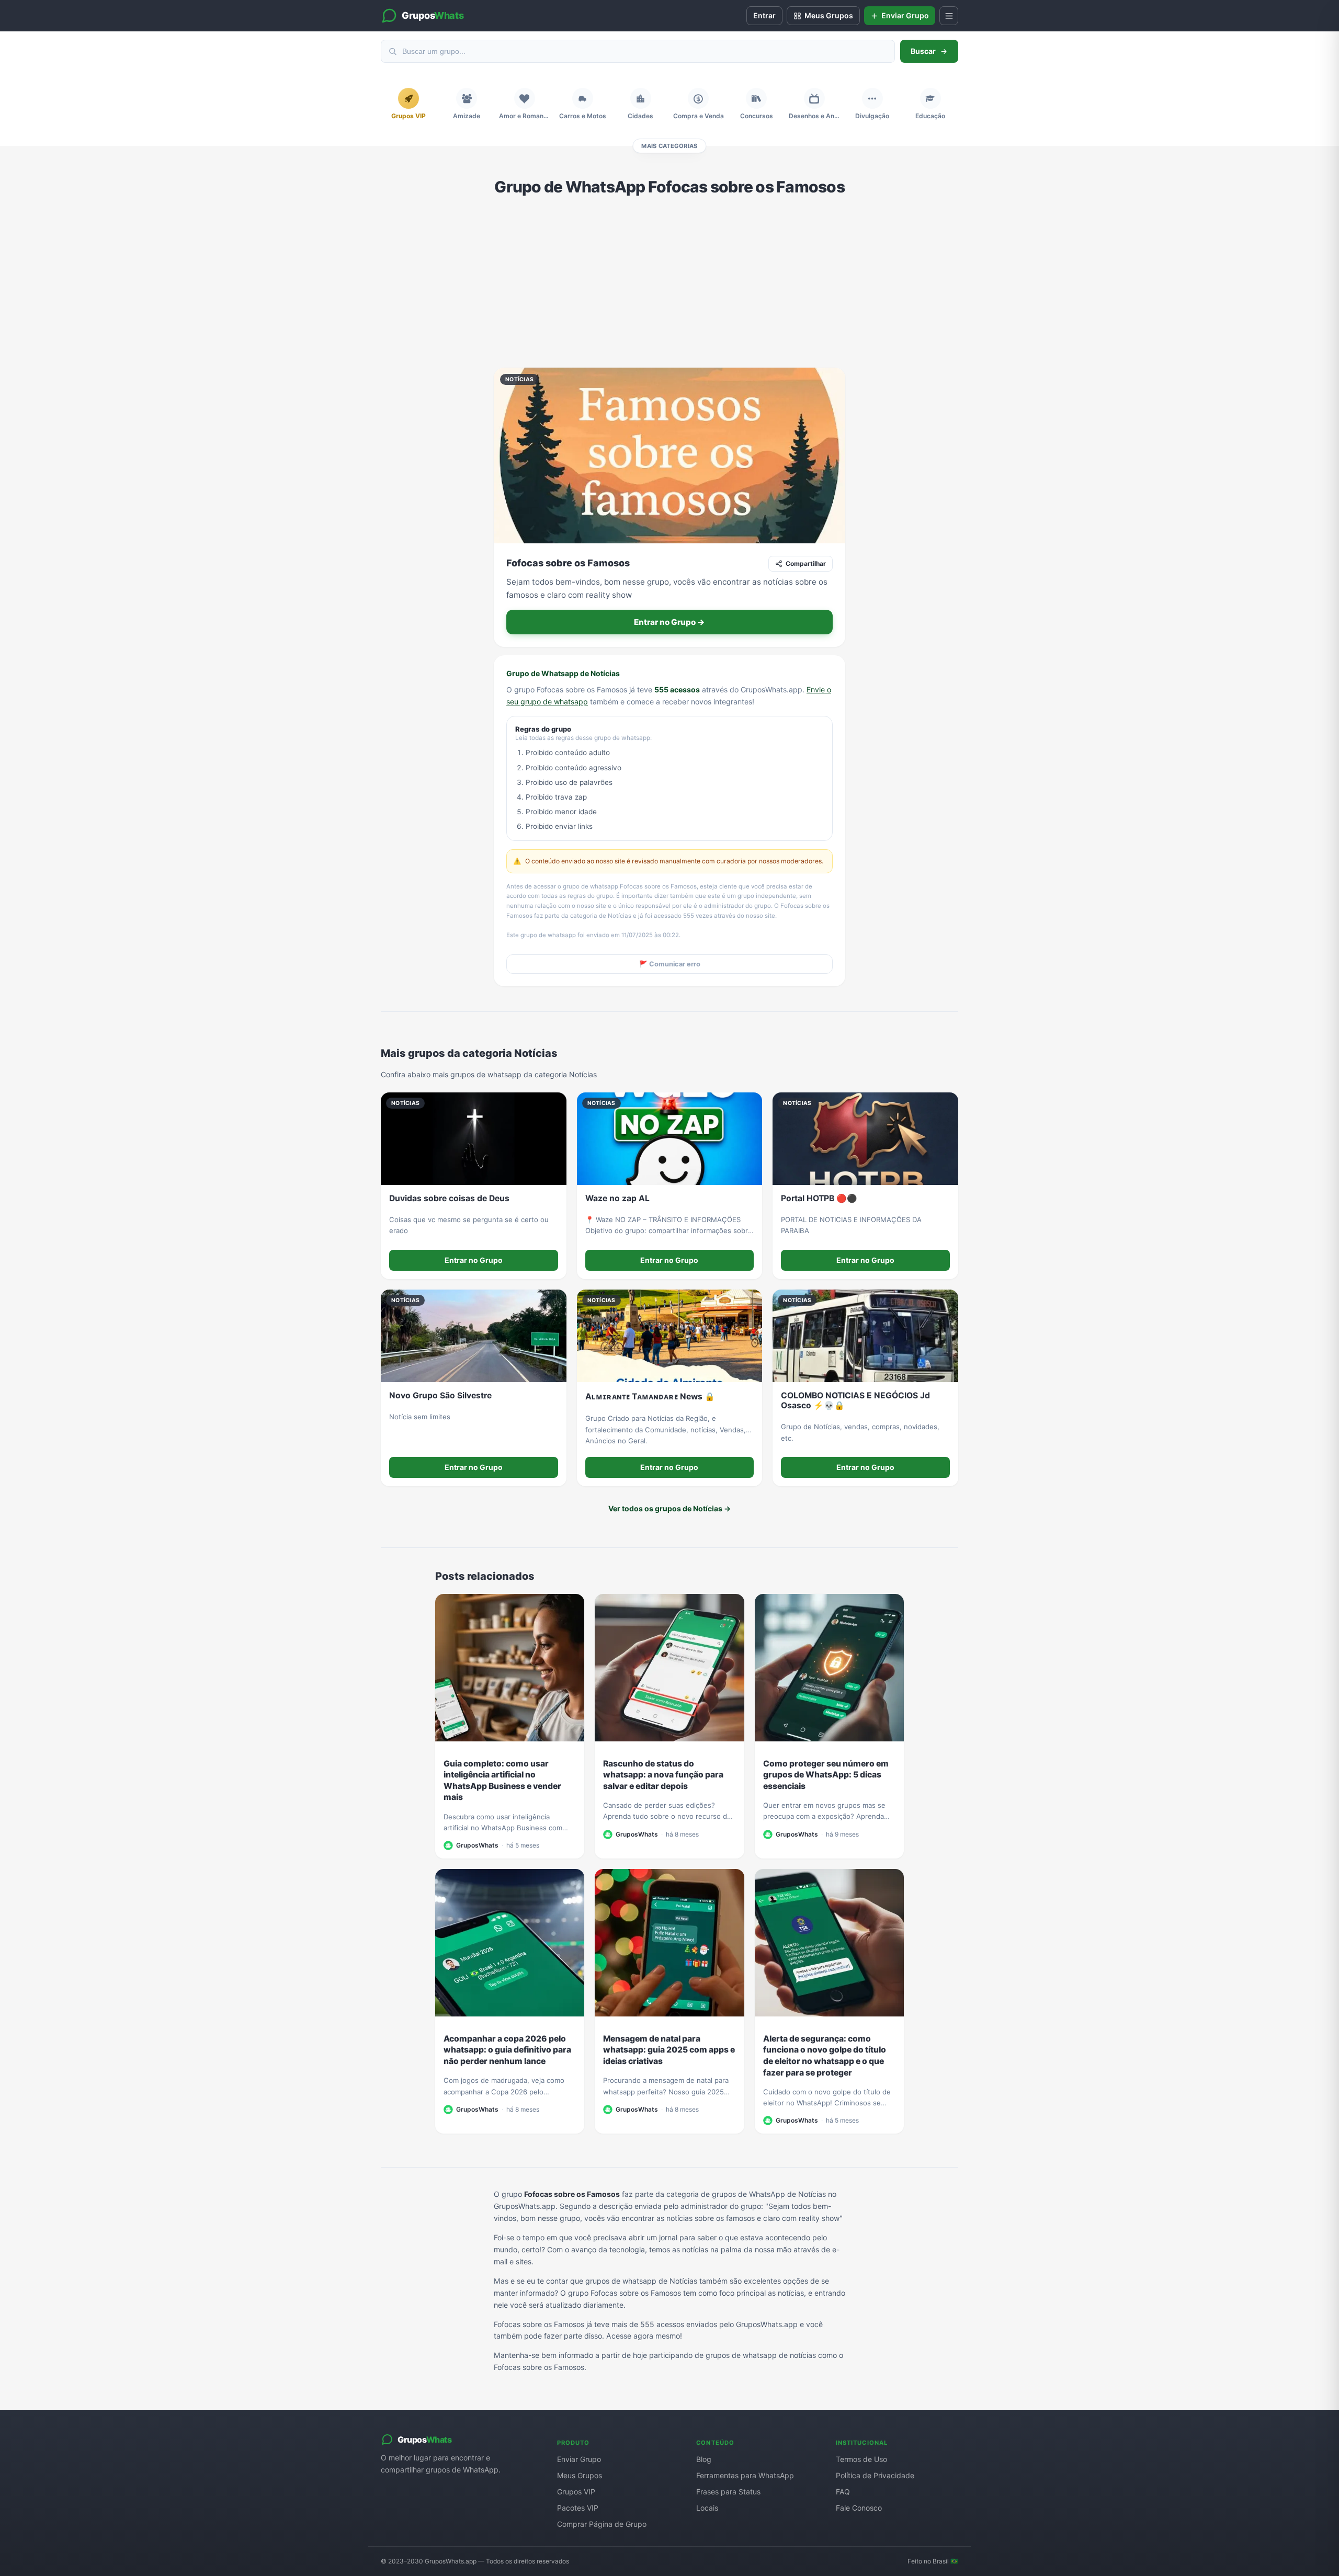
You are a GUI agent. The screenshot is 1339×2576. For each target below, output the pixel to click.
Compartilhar (806, 563)
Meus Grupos (580, 2475)
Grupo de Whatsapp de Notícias (563, 673)
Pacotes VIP (578, 2508)
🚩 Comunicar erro (670, 964)
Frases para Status (728, 2492)
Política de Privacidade (875, 2475)
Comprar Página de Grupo (602, 2524)
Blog (704, 2459)
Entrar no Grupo (474, 1260)
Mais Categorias (669, 146)
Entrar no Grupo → (669, 622)
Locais (707, 2508)
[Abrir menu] (949, 16)
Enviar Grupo (579, 2459)
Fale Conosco (859, 2508)
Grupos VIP (576, 2492)
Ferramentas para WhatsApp (745, 2475)
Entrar (764, 15)
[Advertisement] (669, 282)
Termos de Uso (861, 2459)
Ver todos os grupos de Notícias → (669, 1508)
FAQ (843, 2492)
